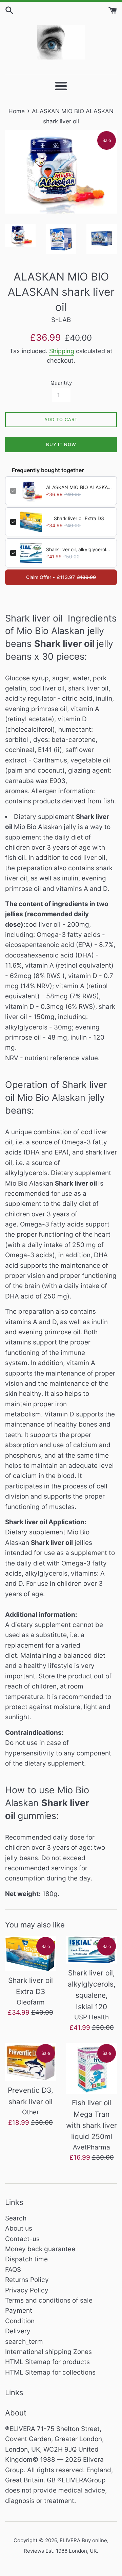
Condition (20, 2321)
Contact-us (22, 2239)
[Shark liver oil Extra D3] (30, 1954)
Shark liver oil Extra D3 (79, 518)
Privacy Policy (27, 2290)
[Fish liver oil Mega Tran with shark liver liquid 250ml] (91, 2068)
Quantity (61, 383)
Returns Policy (27, 2280)
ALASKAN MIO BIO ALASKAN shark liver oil (79, 487)
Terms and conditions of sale (49, 2300)
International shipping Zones (48, 2352)
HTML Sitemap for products (47, 2362)
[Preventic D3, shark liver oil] (30, 2062)
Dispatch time (26, 2259)
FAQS (13, 2270)
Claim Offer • (61, 577)
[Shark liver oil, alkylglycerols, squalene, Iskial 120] (91, 1950)
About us (19, 2228)
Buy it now (61, 444)
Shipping (62, 351)
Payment (19, 2311)
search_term (24, 2342)
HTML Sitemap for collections (50, 2372)
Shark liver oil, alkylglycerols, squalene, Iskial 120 (79, 549)
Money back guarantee (40, 2249)
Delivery (18, 2331)
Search (16, 2218)
